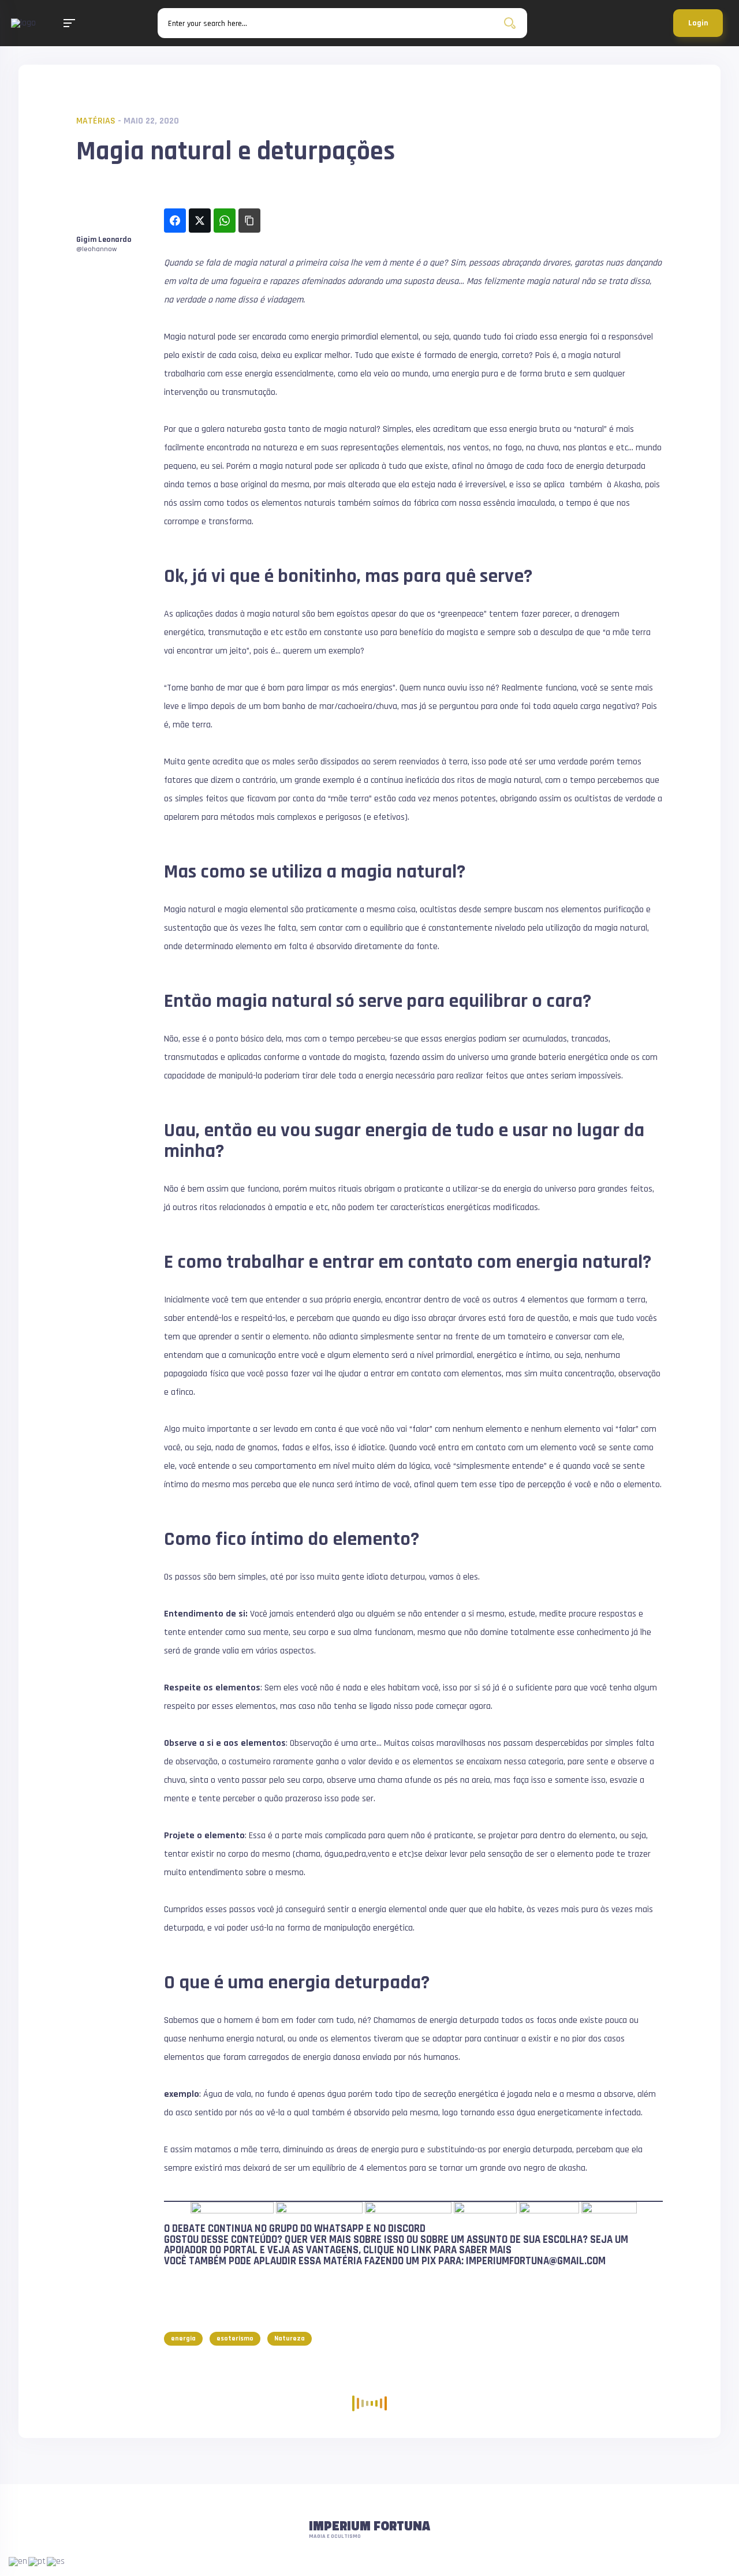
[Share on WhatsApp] (225, 221)
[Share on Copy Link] (249, 221)
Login (698, 23)
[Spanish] (56, 2561)
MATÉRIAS (96, 121)
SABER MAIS (485, 2250)
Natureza (290, 2338)
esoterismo (235, 2338)
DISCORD (407, 2229)
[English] (18, 2561)
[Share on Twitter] (200, 221)
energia (183, 2338)
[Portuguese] (38, 2561)
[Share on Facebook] (175, 221)
